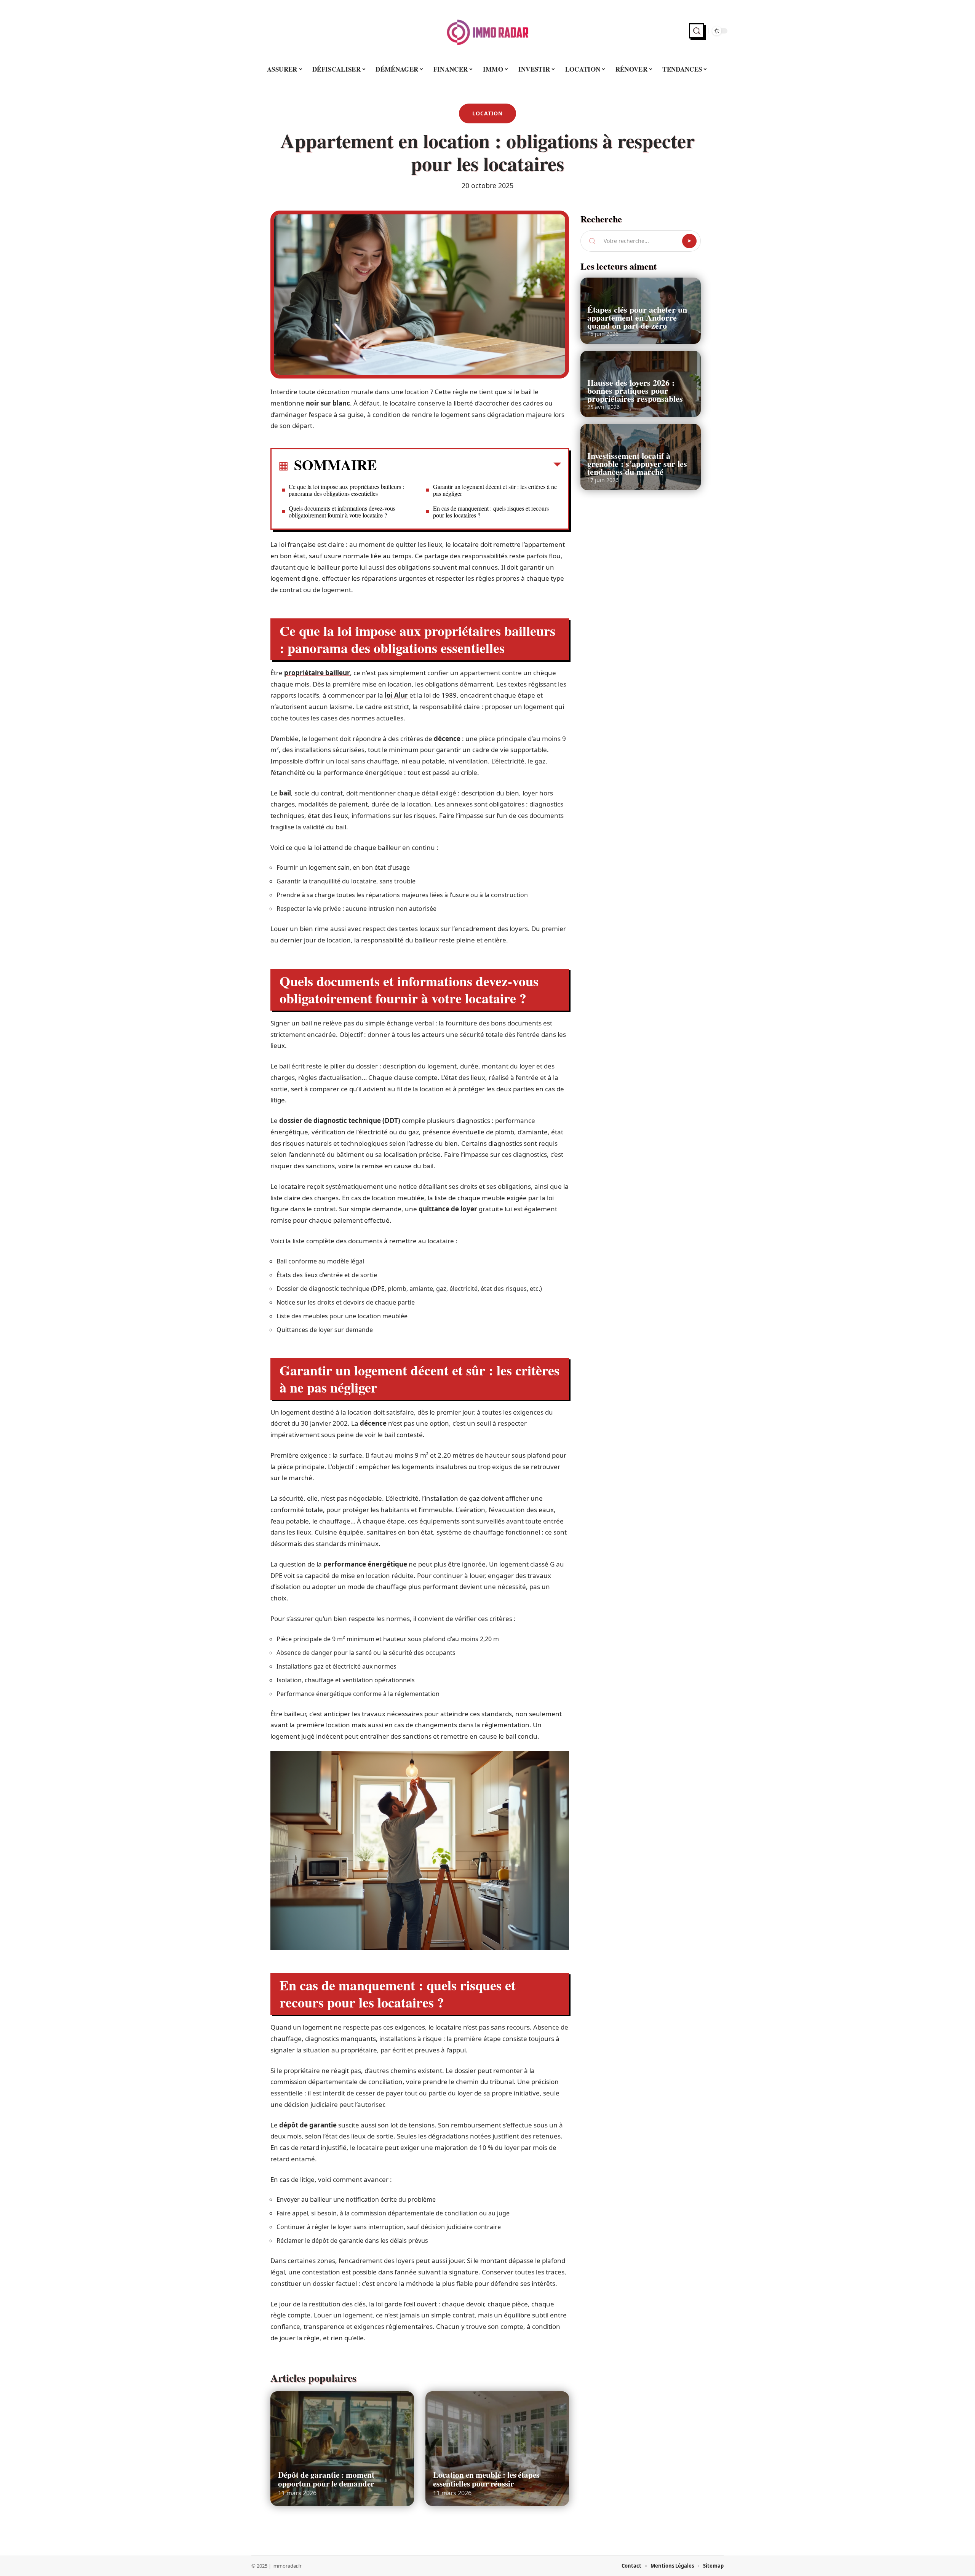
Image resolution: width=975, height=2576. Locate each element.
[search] (697, 31)
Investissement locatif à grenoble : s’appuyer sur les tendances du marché (637, 464)
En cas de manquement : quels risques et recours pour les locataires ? (491, 512)
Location (487, 113)
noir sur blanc (328, 403)
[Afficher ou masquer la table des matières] (469, 466)
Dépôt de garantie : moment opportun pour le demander (326, 2479)
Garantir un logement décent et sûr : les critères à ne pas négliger (495, 490)
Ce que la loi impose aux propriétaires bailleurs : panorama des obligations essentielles (346, 490)
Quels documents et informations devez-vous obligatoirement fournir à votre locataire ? (342, 512)
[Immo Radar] (487, 31)
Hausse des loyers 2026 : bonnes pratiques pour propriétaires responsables (635, 390)
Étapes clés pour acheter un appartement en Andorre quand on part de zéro (637, 317)
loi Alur (396, 695)
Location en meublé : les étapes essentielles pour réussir (486, 2479)
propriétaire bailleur (317, 673)
